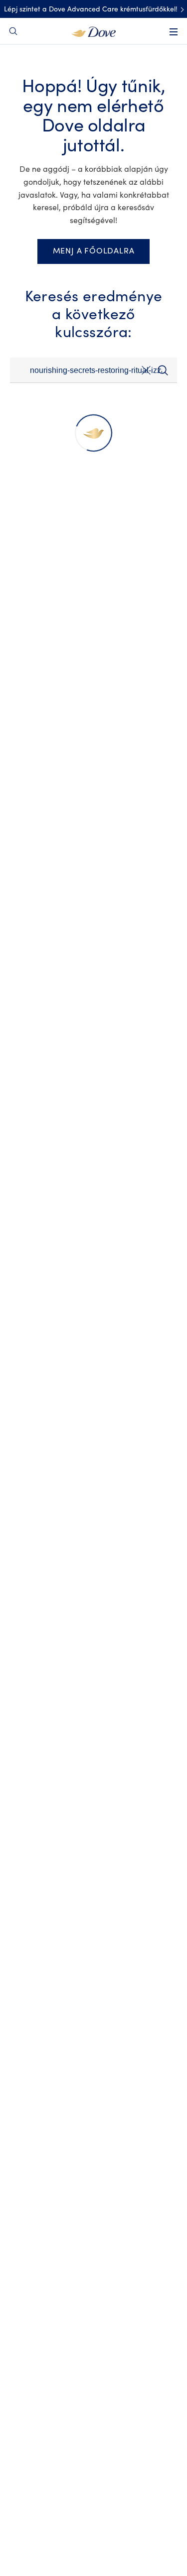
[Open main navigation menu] (174, 32)
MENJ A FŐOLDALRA (94, 251)
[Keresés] (163, 370)
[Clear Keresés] (146, 372)
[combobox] (93, 370)
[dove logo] (93, 31)
